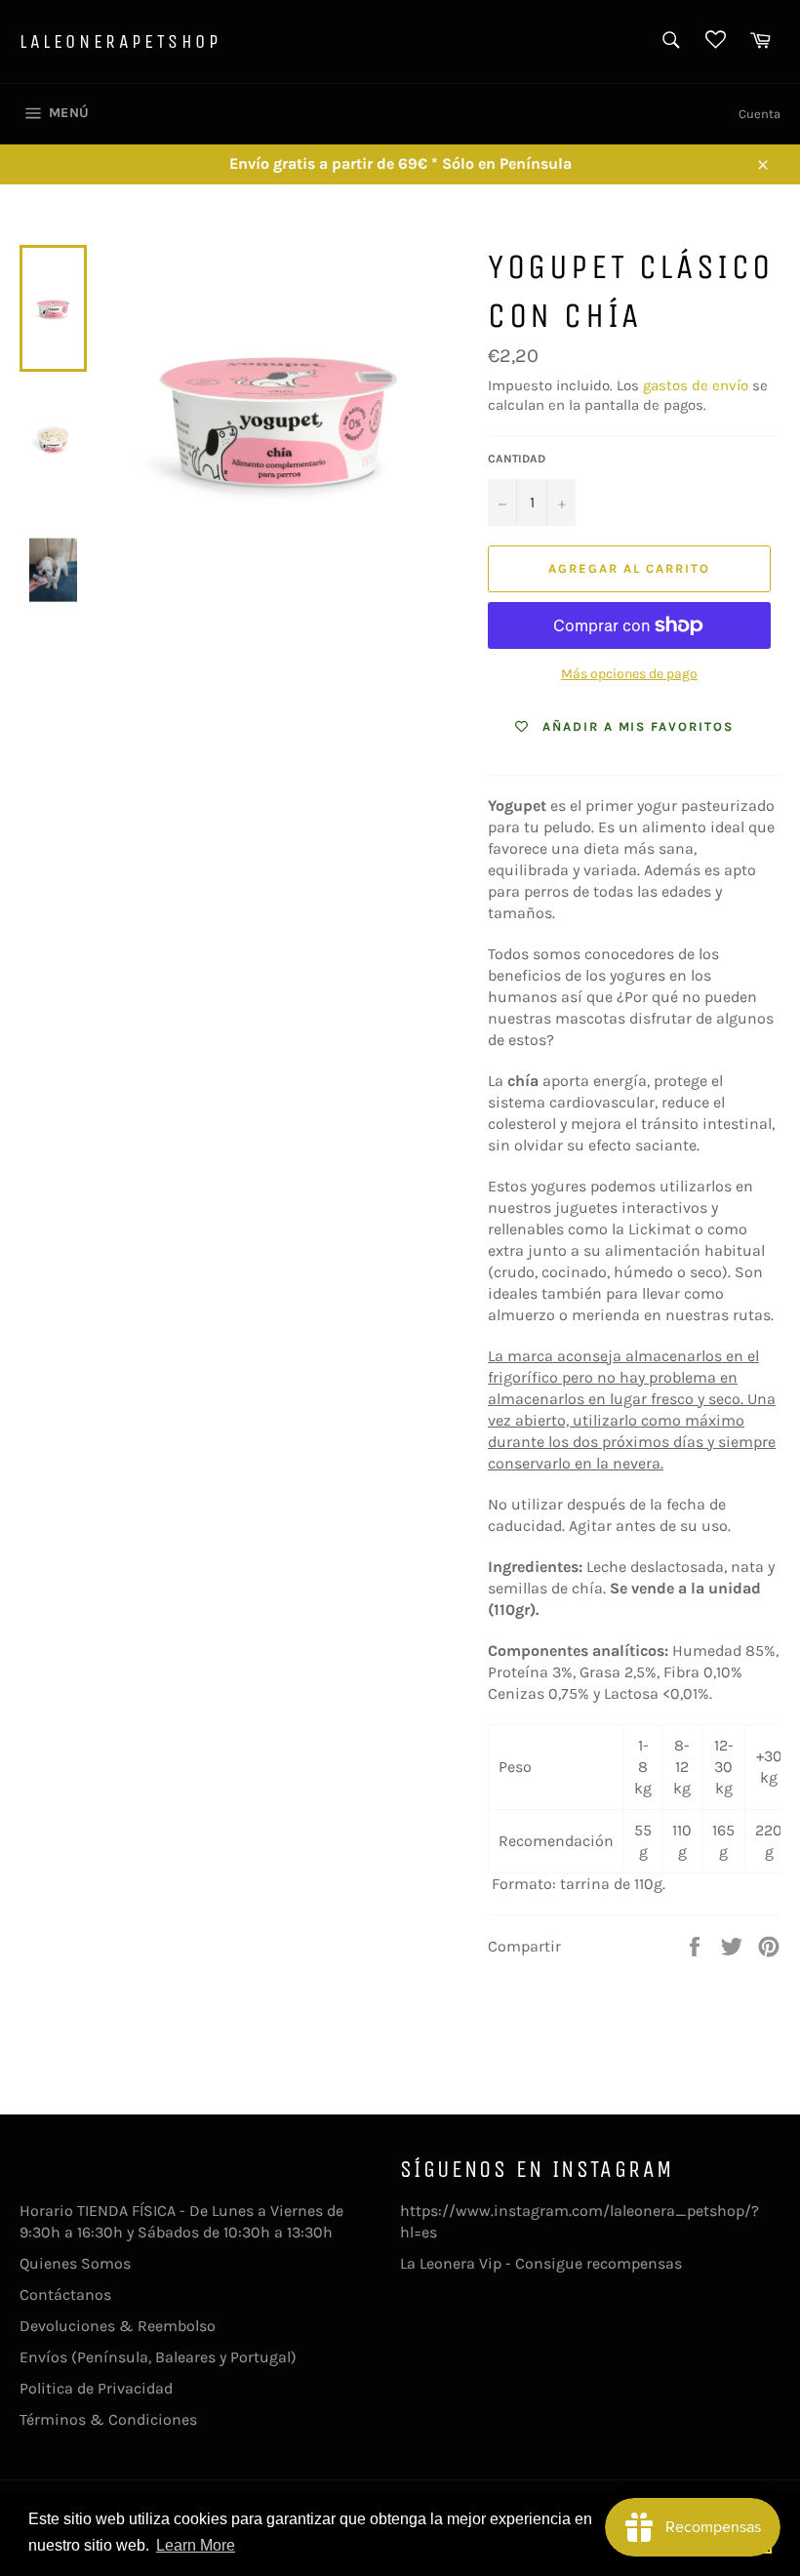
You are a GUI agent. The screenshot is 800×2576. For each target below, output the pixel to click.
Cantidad (517, 459)
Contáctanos (65, 2294)
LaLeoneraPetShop (120, 41)
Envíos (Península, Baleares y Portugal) (158, 2357)
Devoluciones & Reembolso (118, 2326)
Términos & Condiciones (108, 2419)
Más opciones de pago (629, 674)
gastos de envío (696, 385)
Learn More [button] (196, 2545)
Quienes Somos (75, 2263)
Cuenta (760, 114)
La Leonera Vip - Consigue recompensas (541, 2263)
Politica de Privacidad (96, 2388)
